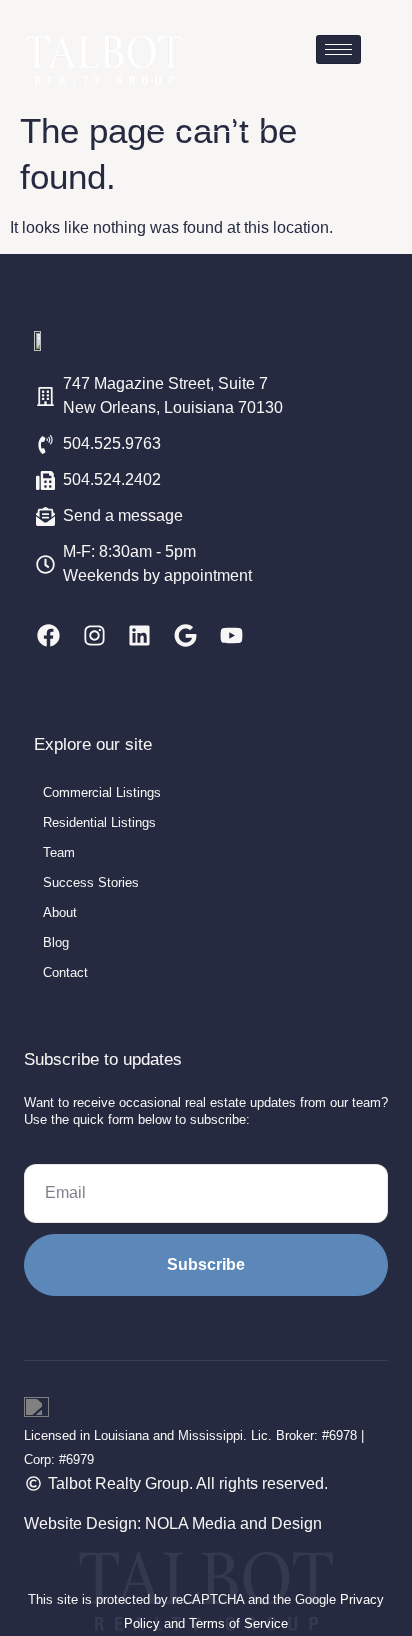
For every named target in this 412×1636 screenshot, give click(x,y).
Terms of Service (238, 1623)
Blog (56, 942)
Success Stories (91, 882)
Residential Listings (99, 822)
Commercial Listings (102, 792)
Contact (65, 972)
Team (59, 852)
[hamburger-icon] (338, 49)
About (60, 912)
